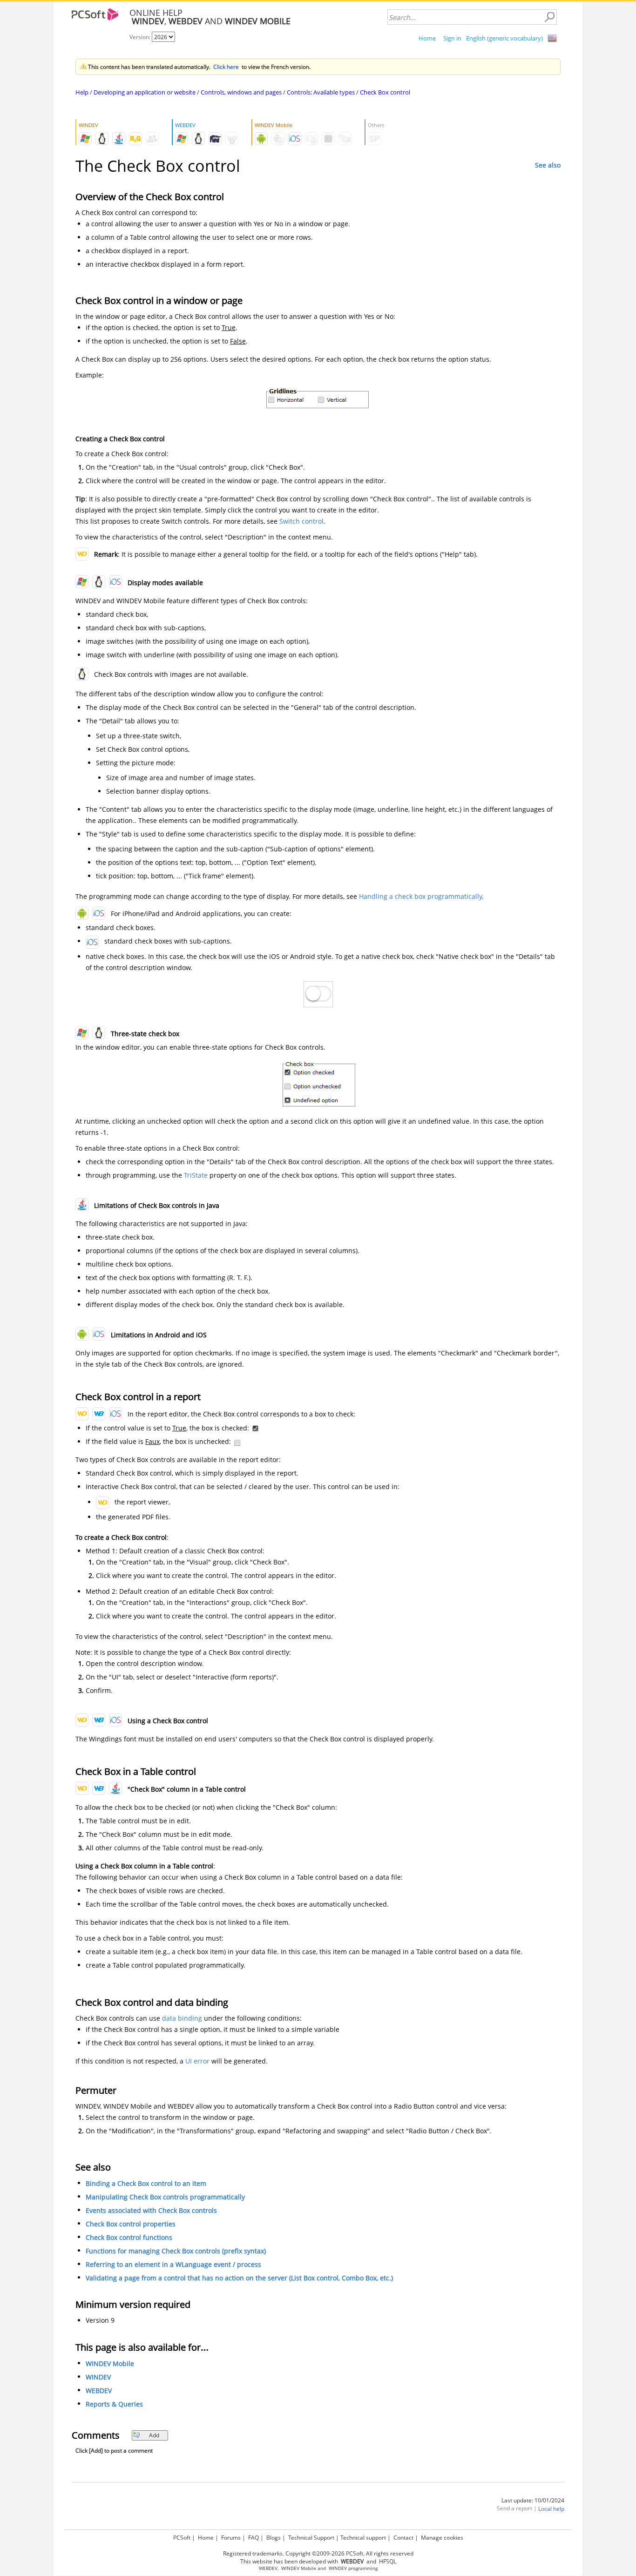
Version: (141, 37)
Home (427, 38)
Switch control (301, 521)
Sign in (452, 38)
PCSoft (182, 2538)
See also (548, 165)
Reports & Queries (114, 2404)
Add (154, 2435)
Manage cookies (442, 2538)
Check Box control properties (131, 2224)
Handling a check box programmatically (420, 896)
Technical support (363, 2538)
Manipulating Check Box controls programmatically (165, 2197)
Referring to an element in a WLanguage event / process (173, 2264)
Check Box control (385, 92)
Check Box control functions (129, 2237)
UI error (197, 2061)
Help (82, 92)
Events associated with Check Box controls (151, 2210)
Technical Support (311, 2538)
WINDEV (98, 2377)
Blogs (274, 2538)
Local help (551, 2509)
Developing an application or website (145, 92)
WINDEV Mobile (110, 2364)
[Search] (549, 17)
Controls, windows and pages (241, 92)
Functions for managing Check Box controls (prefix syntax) (176, 2251)
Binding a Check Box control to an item (146, 2183)
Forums (231, 2538)
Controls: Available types (321, 92)
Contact (403, 2538)
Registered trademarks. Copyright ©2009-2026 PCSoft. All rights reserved (318, 2553)
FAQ (254, 2538)
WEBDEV (99, 2391)
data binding (182, 2018)
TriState (196, 1175)
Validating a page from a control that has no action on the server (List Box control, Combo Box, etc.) (239, 2278)
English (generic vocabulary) (504, 38)
